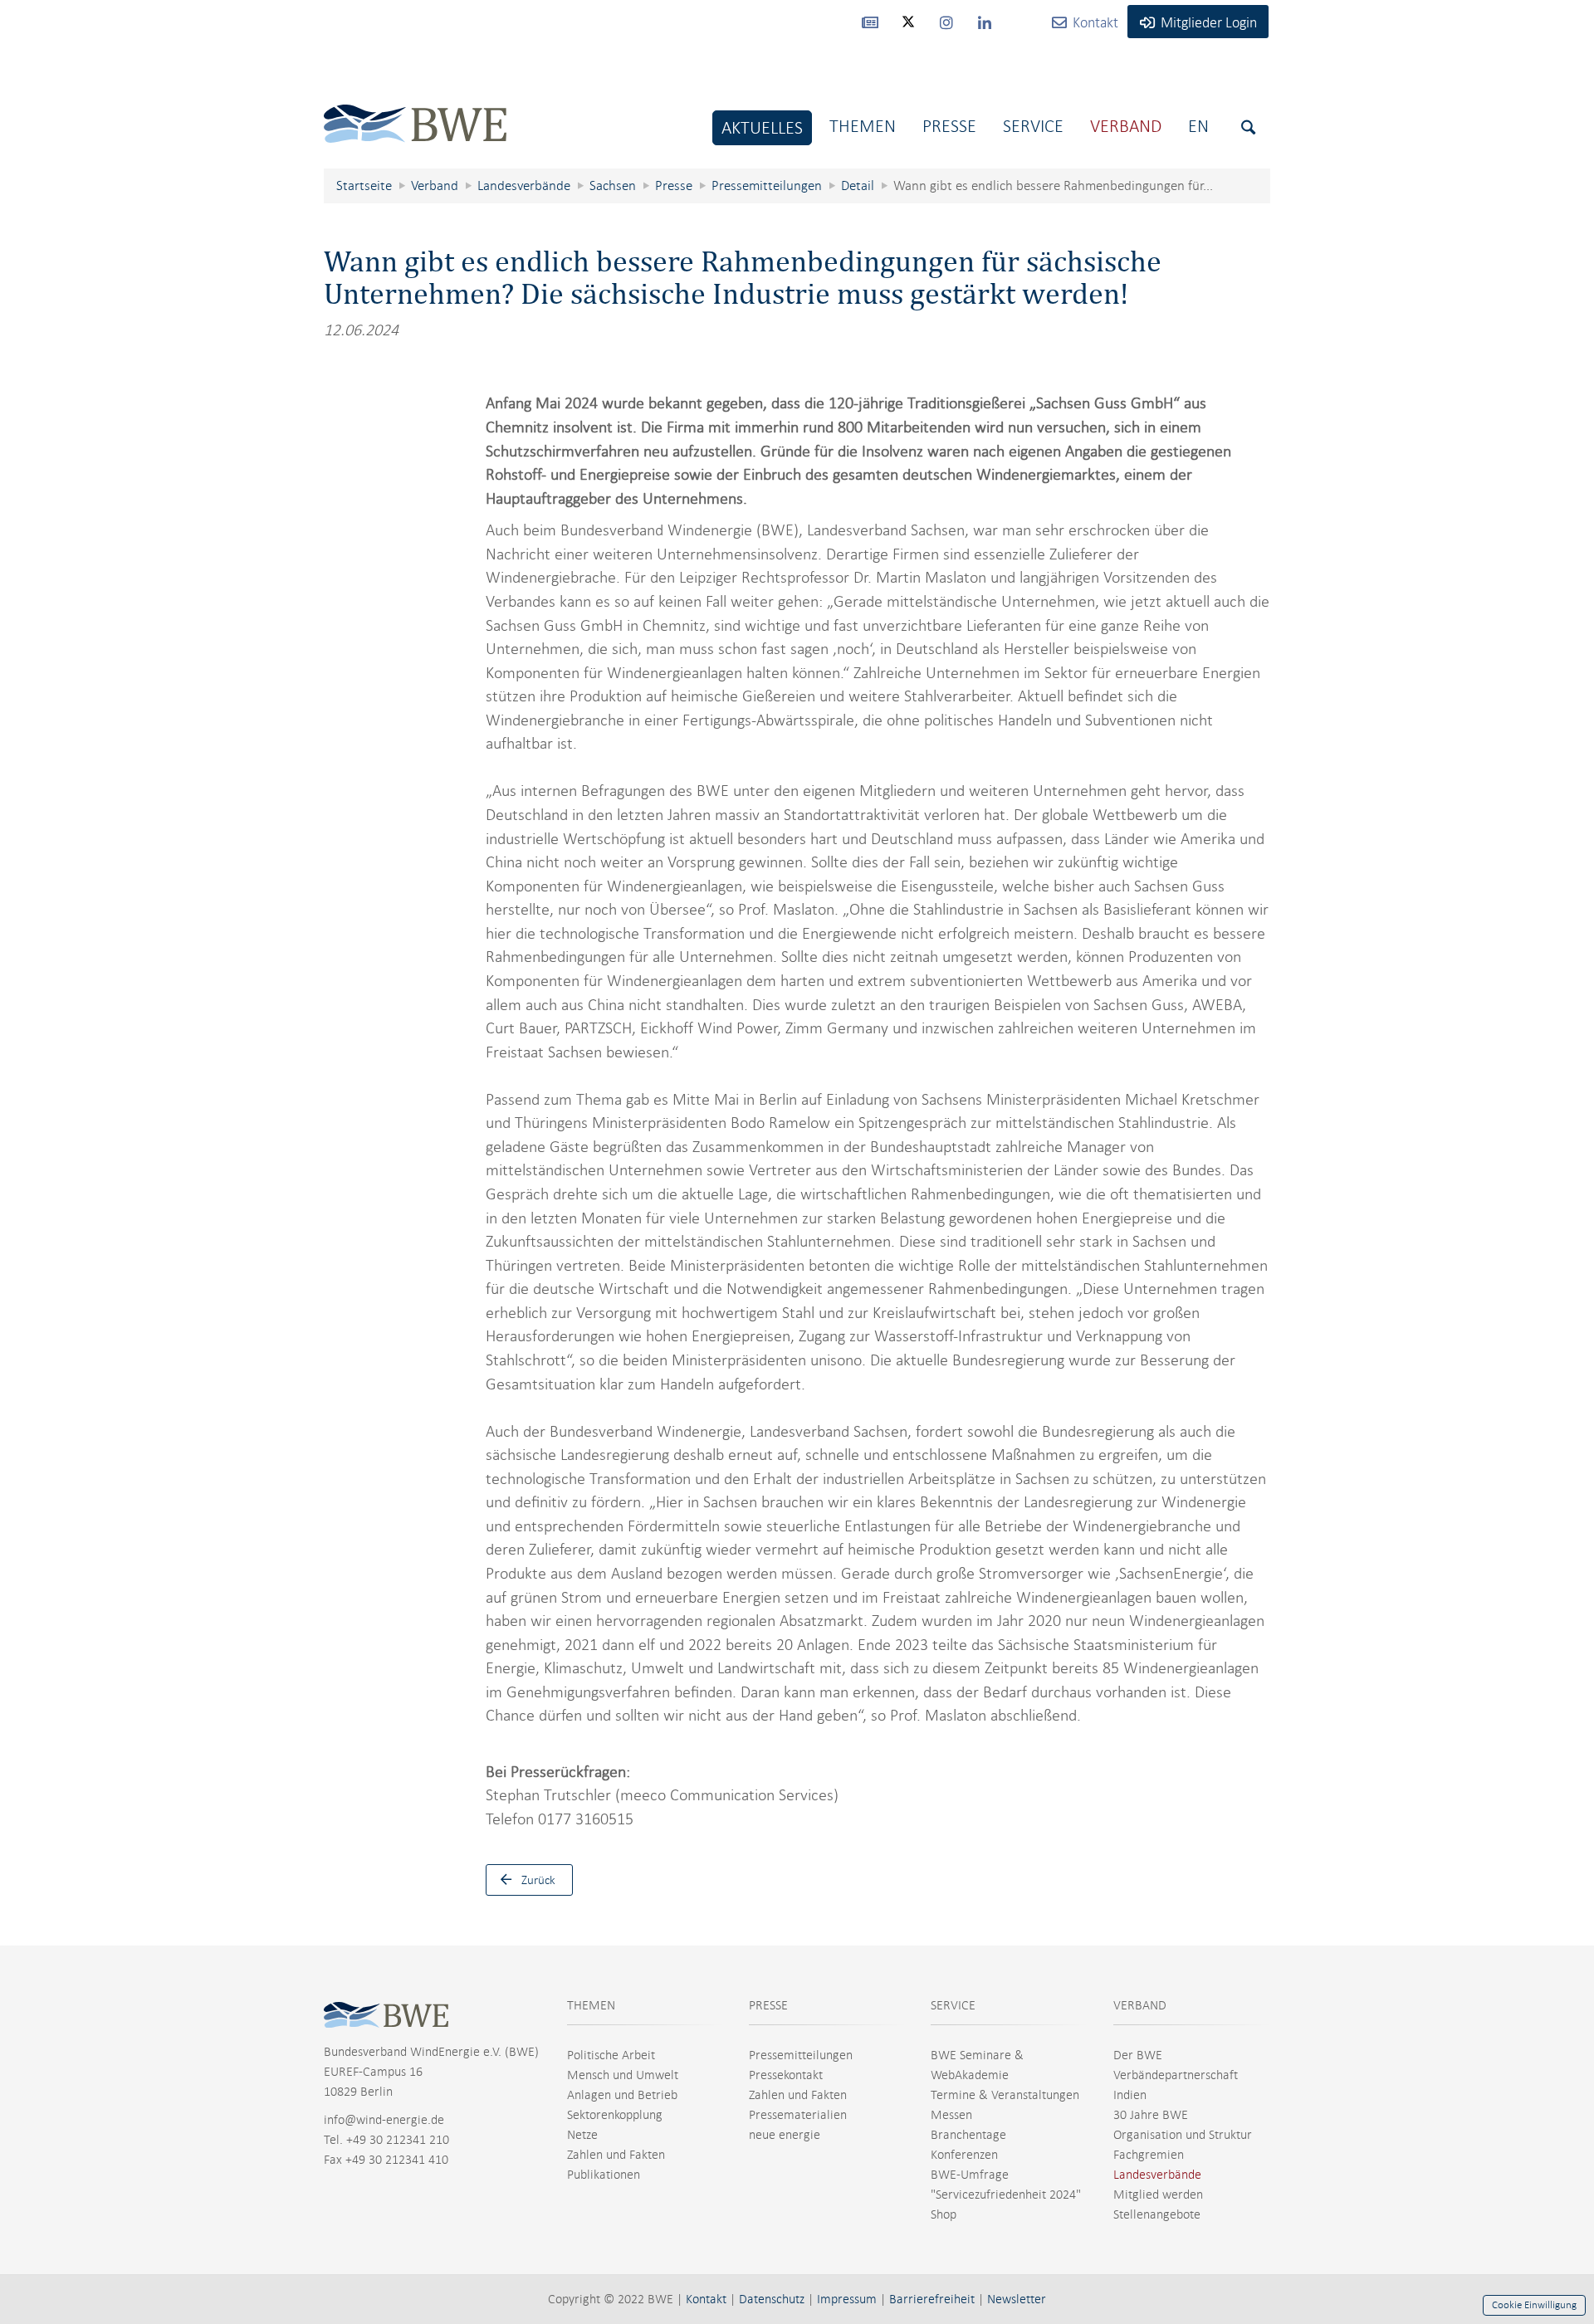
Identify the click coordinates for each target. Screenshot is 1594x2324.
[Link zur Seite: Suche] (1248, 127)
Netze (582, 2135)
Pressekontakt (786, 2075)
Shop (944, 2214)
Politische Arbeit (611, 2055)
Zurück (538, 1880)
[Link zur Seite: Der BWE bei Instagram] (946, 22)
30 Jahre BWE (1151, 2115)
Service (1033, 126)
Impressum (847, 2299)
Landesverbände (1157, 2175)
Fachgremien (1149, 2155)
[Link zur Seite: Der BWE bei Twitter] (908, 29)
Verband (1126, 126)
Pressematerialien (798, 2115)
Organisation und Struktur (1183, 2135)
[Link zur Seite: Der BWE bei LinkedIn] (985, 22)
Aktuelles (762, 127)
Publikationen (604, 2175)
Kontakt (706, 2299)
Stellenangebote (1157, 2214)
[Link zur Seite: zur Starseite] (415, 111)
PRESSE (768, 2005)
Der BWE (1138, 2055)
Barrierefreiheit (932, 2299)
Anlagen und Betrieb (622, 2095)
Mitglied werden (1158, 2195)
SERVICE (953, 2005)
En (1198, 126)
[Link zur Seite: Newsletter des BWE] (870, 22)
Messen (951, 2115)
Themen (863, 126)
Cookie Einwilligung (1534, 2305)
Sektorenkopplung (615, 2115)
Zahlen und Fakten (616, 2155)
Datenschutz (772, 2299)
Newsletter (1017, 2299)
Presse (949, 126)
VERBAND (1140, 2005)
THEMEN (591, 2005)
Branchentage (968, 2135)
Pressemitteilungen (801, 2055)
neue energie (785, 2135)
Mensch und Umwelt (623, 2075)
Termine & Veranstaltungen (1005, 2095)
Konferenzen (964, 2155)
